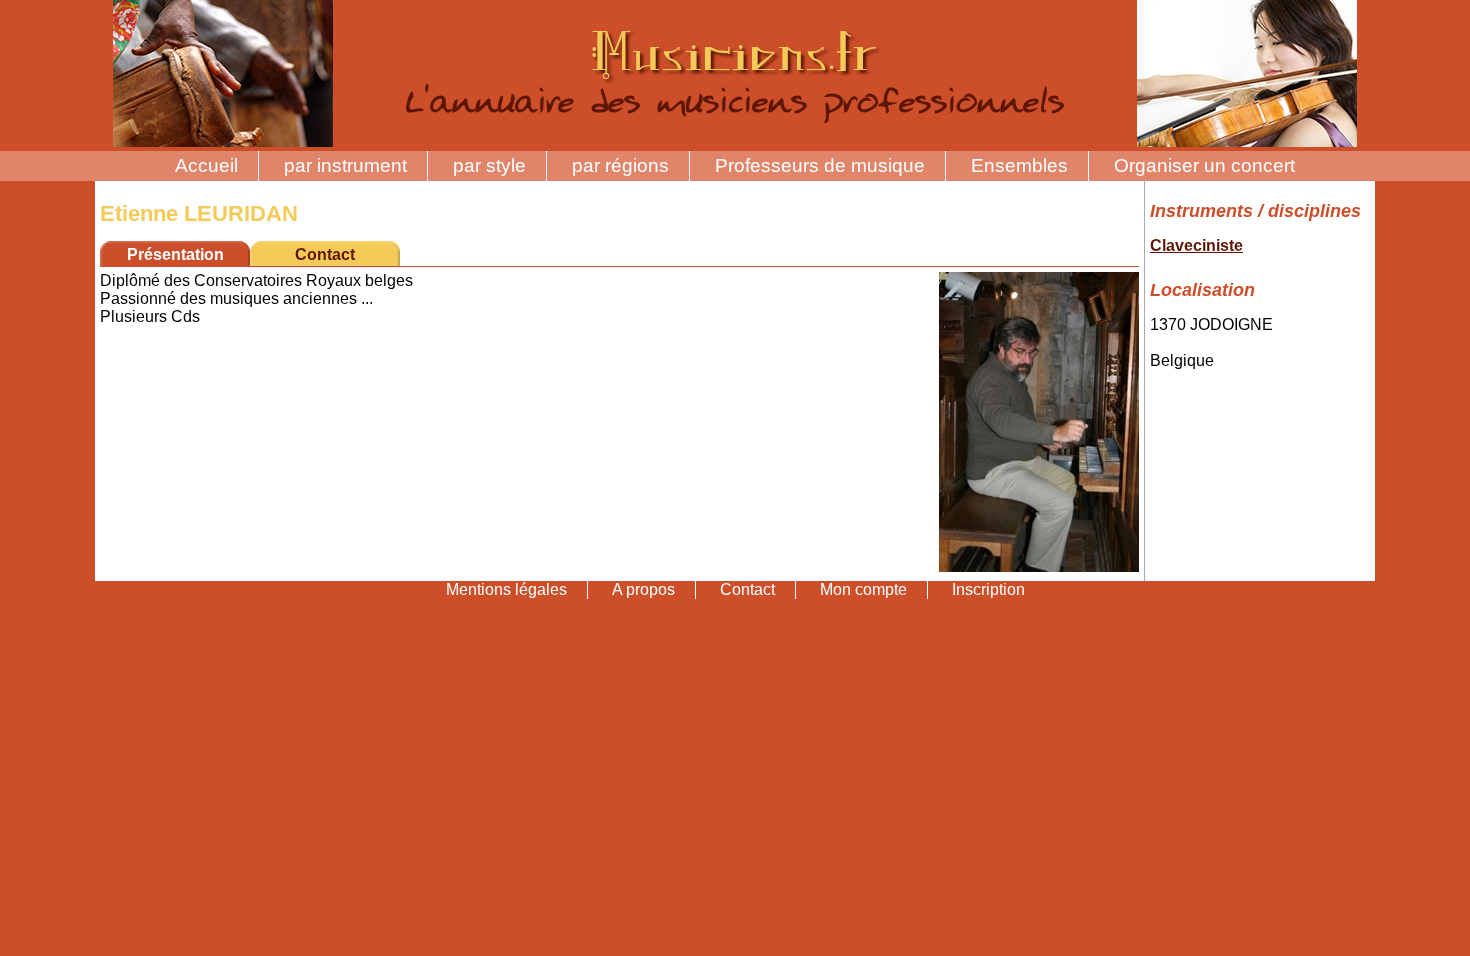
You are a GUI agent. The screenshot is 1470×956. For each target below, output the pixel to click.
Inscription (988, 589)
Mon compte (863, 589)
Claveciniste (1196, 245)
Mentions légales (506, 589)
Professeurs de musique (820, 165)
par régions (620, 165)
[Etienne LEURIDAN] (1039, 566)
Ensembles (1019, 165)
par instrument (345, 165)
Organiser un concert (1204, 165)
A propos (643, 589)
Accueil (206, 165)
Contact (325, 254)
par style (489, 165)
